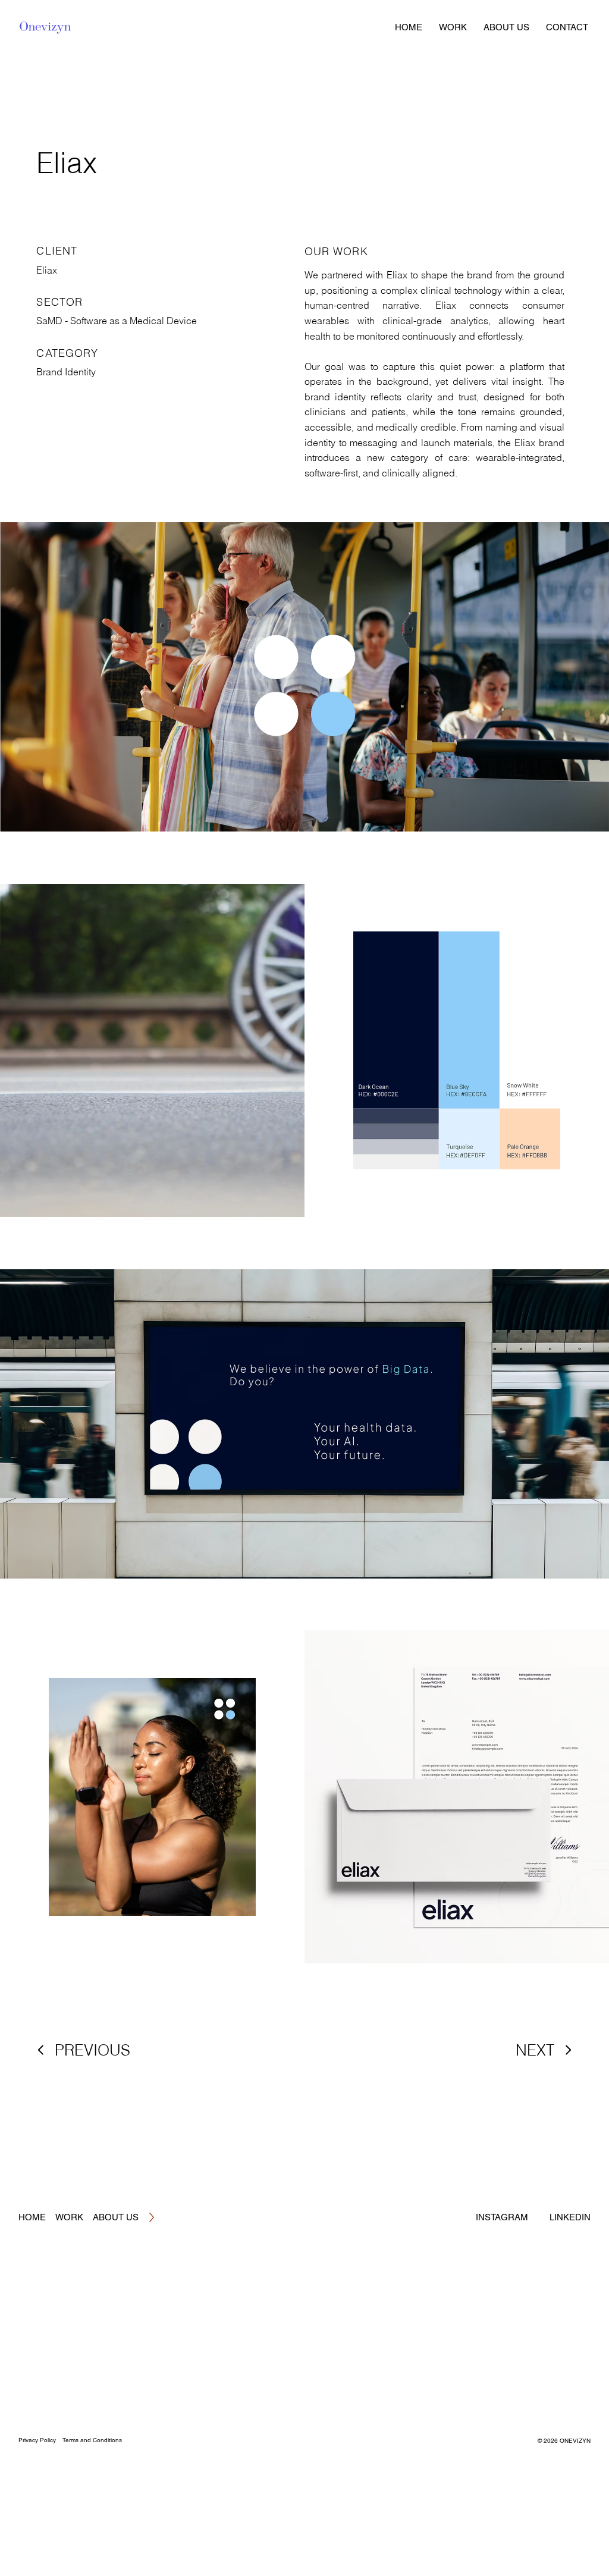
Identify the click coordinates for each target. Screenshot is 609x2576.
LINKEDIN (570, 2217)
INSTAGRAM (502, 2217)
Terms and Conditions (92, 2440)
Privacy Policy (37, 2440)
